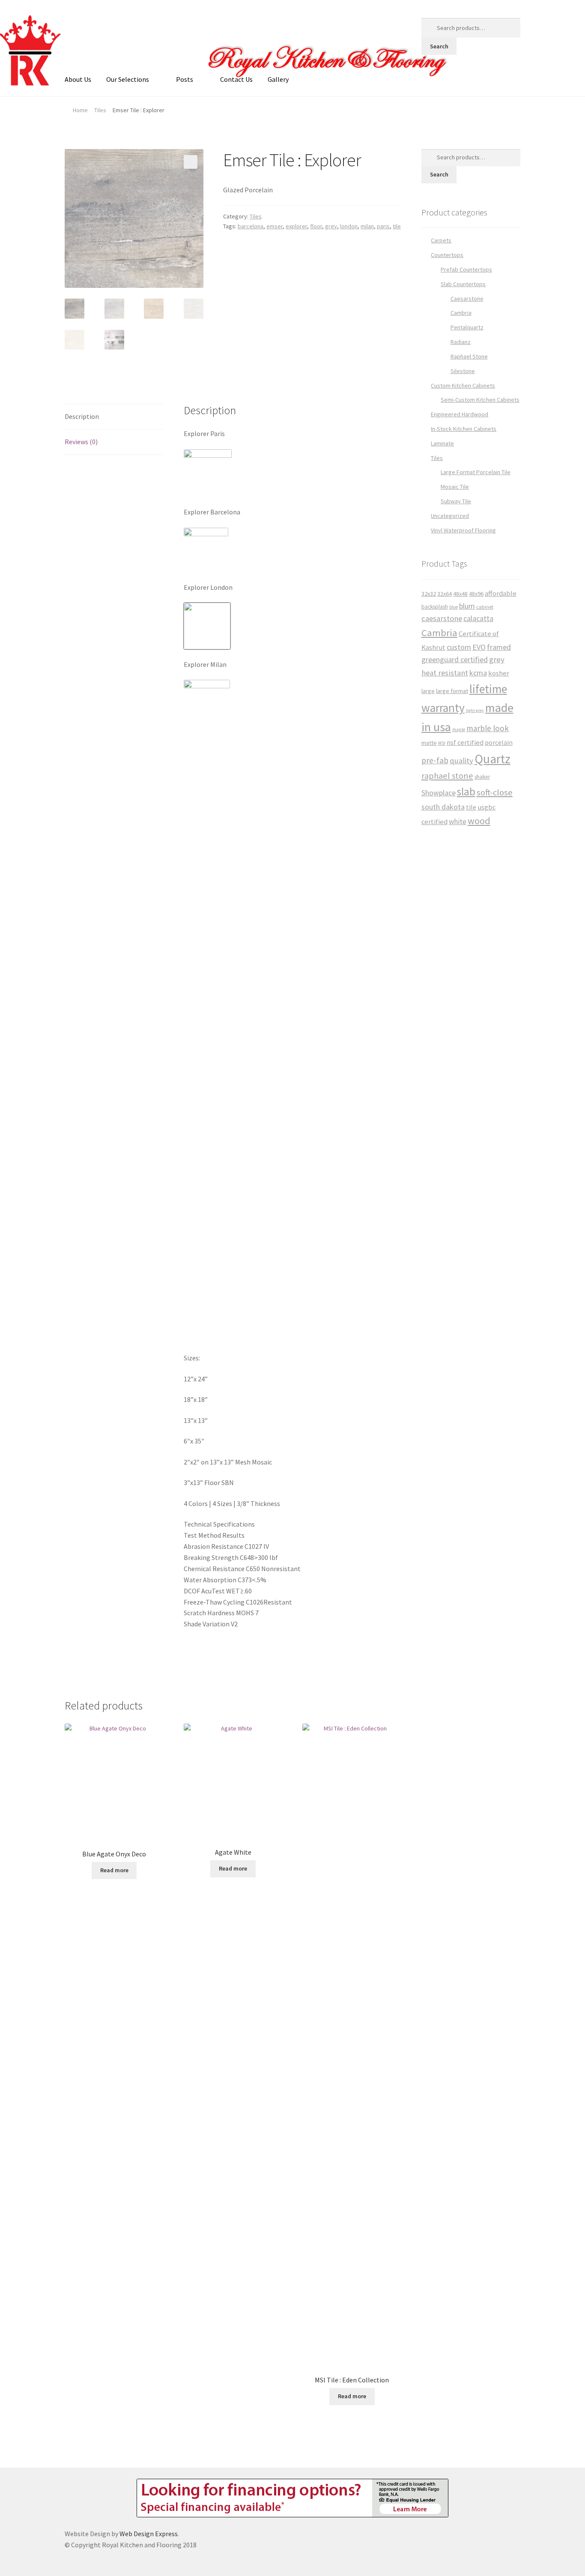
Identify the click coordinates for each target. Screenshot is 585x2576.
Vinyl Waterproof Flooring (463, 530)
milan (367, 226)
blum (467, 606)
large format (452, 691)
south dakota (443, 807)
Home (80, 110)
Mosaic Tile (455, 487)
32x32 (429, 594)
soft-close (495, 792)
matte (429, 743)
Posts (185, 79)
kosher (499, 673)
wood (479, 821)
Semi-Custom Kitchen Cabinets (480, 400)
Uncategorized (450, 516)
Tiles (100, 110)
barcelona (251, 226)
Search (439, 46)
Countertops (447, 255)
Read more (114, 1870)
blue (454, 607)
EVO (479, 647)
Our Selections (128, 79)
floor (316, 226)
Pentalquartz (467, 327)
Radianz (461, 342)
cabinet (485, 607)
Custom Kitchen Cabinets (463, 386)
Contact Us (236, 79)
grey (331, 226)
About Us (78, 79)
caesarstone (442, 618)
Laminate (442, 443)
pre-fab (435, 760)
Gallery (278, 79)
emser (275, 226)
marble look (488, 728)
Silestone (463, 371)
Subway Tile (456, 501)
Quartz (492, 759)
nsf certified (465, 743)
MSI (442, 743)
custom (459, 647)
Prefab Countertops (466, 269)
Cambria (461, 313)
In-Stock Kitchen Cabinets (464, 429)
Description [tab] (82, 416)
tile (397, 226)
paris (383, 226)
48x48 (460, 594)
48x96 (476, 594)
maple (459, 729)
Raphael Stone (469, 356)
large (428, 691)
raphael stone (447, 776)
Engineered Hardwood (460, 414)
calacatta (478, 618)
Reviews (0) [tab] (81, 442)
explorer (296, 226)
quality (461, 761)
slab (466, 792)
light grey (475, 710)
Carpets (441, 240)
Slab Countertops (463, 284)
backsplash (435, 607)
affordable (501, 593)
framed (499, 647)
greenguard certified (455, 659)
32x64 (445, 594)
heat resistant (445, 673)
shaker (482, 777)
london (349, 226)
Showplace (439, 793)
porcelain (499, 743)
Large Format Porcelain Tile (476, 472)
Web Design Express (149, 2534)
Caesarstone (467, 299)
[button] (191, 162)
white (458, 822)
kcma (478, 673)
